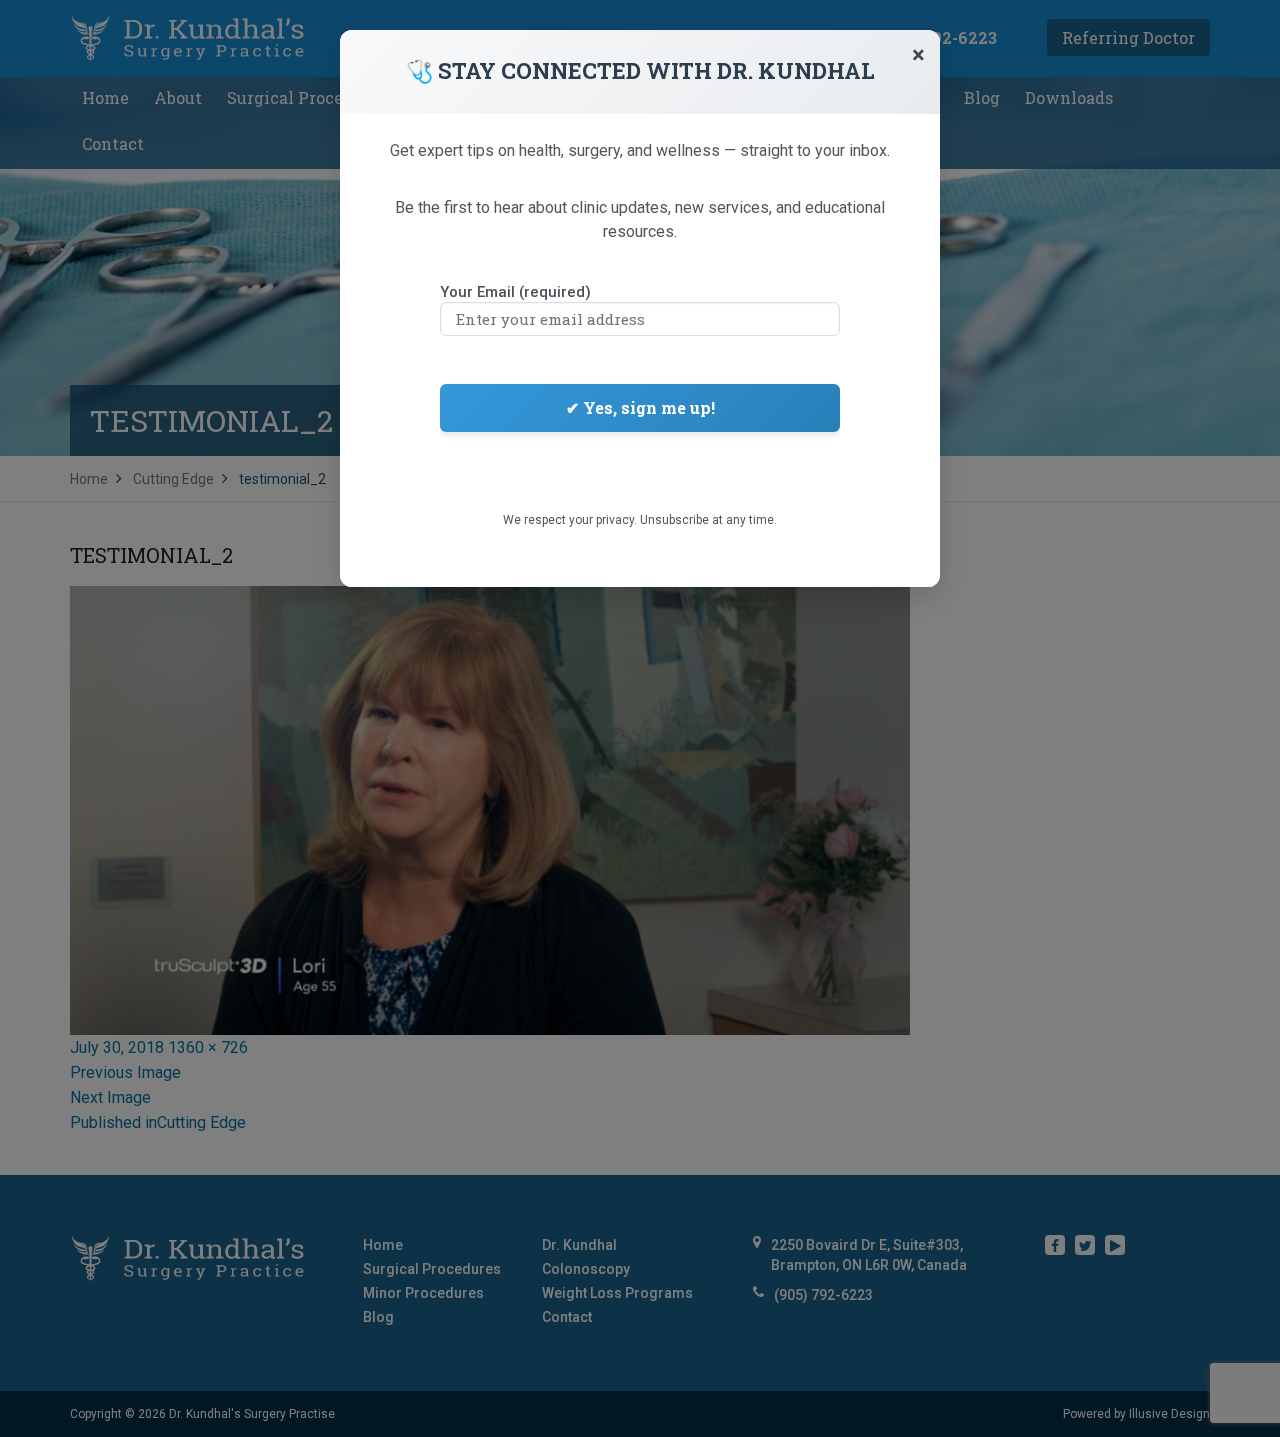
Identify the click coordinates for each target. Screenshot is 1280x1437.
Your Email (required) (515, 292)
